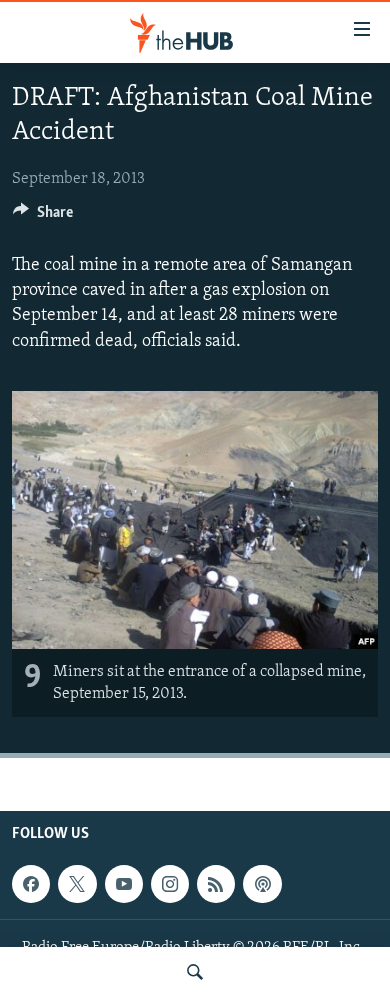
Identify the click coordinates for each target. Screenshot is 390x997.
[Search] (195, 972)
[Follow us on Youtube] (124, 884)
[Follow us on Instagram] (170, 884)
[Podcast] (262, 884)
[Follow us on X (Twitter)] (77, 884)
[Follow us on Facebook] (31, 884)
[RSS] (216, 884)
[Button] (43, 217)
